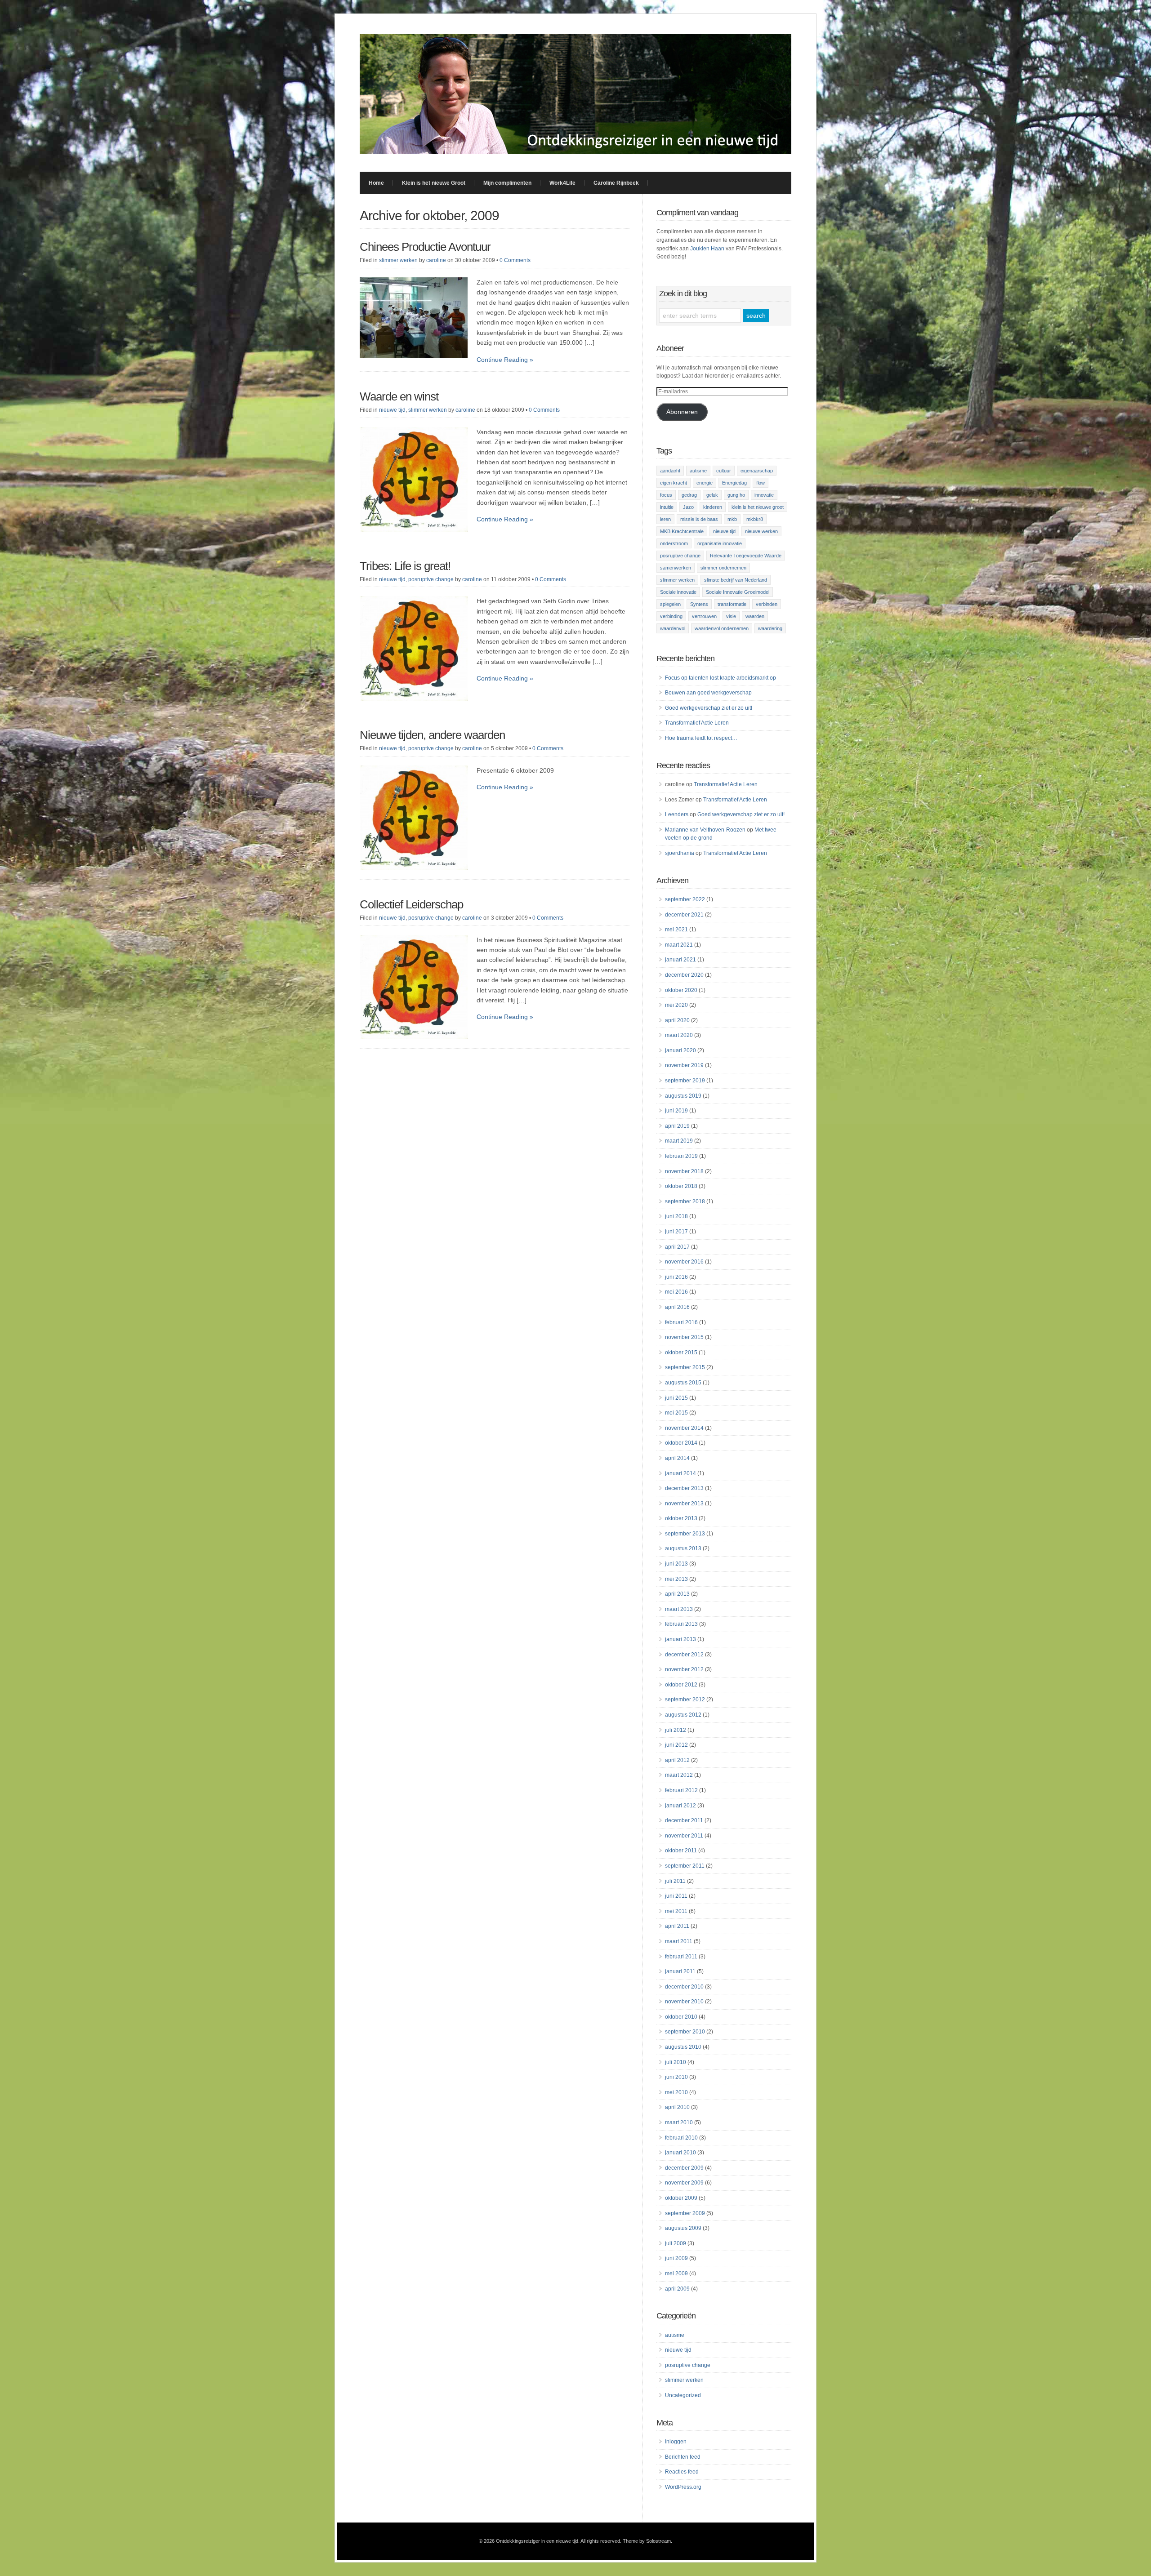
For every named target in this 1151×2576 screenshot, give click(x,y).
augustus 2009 (683, 2228)
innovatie (764, 495)
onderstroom (674, 543)
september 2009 (685, 2213)
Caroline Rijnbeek (616, 183)
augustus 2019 (683, 1096)
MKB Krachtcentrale (682, 531)
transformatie (732, 604)
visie (731, 616)
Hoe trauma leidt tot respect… (701, 738)
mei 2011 (676, 1911)
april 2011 (677, 1926)
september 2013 (685, 1534)
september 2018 (685, 1201)
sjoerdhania (680, 853)
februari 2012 (681, 1790)
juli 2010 (676, 2062)
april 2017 (677, 1247)
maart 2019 (679, 1141)
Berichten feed (683, 2457)
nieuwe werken (761, 531)
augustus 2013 (683, 1548)
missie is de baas (699, 519)
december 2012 (684, 1655)
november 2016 (684, 1262)
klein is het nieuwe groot (758, 507)
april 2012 (677, 1760)
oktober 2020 (681, 990)
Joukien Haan (707, 249)
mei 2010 (676, 2092)
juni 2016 (676, 1277)
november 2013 (684, 1504)
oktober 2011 (681, 1851)
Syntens (699, 604)
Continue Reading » (505, 360)
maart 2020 (679, 1035)
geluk (712, 495)
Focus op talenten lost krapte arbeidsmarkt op (720, 678)
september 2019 (685, 1081)
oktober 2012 (681, 1685)
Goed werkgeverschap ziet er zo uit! (709, 708)
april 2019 (677, 1126)
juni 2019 (676, 1111)
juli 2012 (676, 1730)
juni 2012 (676, 1745)
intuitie (667, 507)
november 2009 (684, 2183)
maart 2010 (679, 2122)
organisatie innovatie (720, 543)
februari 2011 (681, 1957)
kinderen (713, 507)
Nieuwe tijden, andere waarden (432, 735)
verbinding (671, 616)
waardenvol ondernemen (722, 628)
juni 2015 (676, 1398)
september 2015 (685, 1367)
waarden (755, 616)
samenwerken (676, 568)
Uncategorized (683, 2395)
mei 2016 (676, 1292)
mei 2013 (676, 1579)
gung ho (736, 495)
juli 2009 (676, 2243)
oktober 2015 (681, 1353)
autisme (698, 471)
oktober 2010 (681, 2017)
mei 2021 (676, 930)
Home (376, 183)
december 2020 (684, 975)
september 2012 (685, 1700)
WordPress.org (683, 2487)
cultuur (724, 471)
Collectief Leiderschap (411, 904)
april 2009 (677, 2289)
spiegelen (670, 604)
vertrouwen (704, 616)
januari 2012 (680, 1806)
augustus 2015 (683, 1383)
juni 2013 (676, 1564)
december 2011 (684, 1820)
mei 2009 (676, 2273)
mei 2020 (676, 1005)
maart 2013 (679, 1609)
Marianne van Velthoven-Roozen (705, 830)
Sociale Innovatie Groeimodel (738, 592)
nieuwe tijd (392, 410)
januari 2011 (680, 1971)
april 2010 (677, 2107)
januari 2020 (680, 1050)
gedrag (689, 495)
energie (705, 483)
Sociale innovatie (678, 592)
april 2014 (677, 1458)
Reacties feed (682, 2472)
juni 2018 (676, 1216)
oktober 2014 (681, 1443)
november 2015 (684, 1337)
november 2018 (684, 1171)
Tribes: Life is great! (405, 566)
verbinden (767, 604)
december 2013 (684, 1488)
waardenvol (673, 628)
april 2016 (677, 1307)
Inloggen (676, 2442)
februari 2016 (681, 1322)
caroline (436, 260)
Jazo (688, 507)
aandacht (670, 471)
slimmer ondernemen (723, 568)
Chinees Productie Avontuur (425, 247)
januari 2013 (680, 1639)
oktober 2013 (681, 1518)
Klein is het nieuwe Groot (434, 183)
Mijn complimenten (507, 183)
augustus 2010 (683, 2047)
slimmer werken (398, 260)
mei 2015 (676, 1413)
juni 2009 (676, 2258)
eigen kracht (674, 483)
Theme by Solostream (647, 2541)
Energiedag (734, 483)
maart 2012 (679, 1775)
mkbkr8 (755, 519)
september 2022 (685, 899)
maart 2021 (679, 945)
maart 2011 (679, 1941)
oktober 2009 (681, 2198)
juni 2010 (676, 2077)
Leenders (677, 814)
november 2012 (684, 1669)
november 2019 (684, 1065)
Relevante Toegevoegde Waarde (746, 556)
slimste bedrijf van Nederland (736, 580)
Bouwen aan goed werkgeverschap (708, 693)
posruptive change (431, 579)
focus (666, 495)
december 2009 (684, 2168)
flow (761, 483)
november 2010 (684, 2002)
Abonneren (682, 412)
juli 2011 (675, 1881)
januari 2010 (680, 2153)
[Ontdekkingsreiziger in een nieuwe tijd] (575, 151)
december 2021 (684, 915)
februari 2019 (681, 1156)
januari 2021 (680, 960)
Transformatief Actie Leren (697, 723)
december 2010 (684, 1987)
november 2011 (684, 1836)
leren (665, 519)
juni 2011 (676, 1896)
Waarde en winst (399, 396)
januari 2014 (680, 1473)
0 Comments (515, 260)
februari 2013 (681, 1624)
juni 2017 (676, 1232)
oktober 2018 (681, 1186)
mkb (732, 519)
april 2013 (677, 1594)
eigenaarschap (757, 471)
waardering (770, 628)
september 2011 (685, 1866)
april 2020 (677, 1020)
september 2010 (685, 2032)
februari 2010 (681, 2138)
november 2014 (684, 1428)
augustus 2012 (683, 1715)
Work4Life (562, 183)
